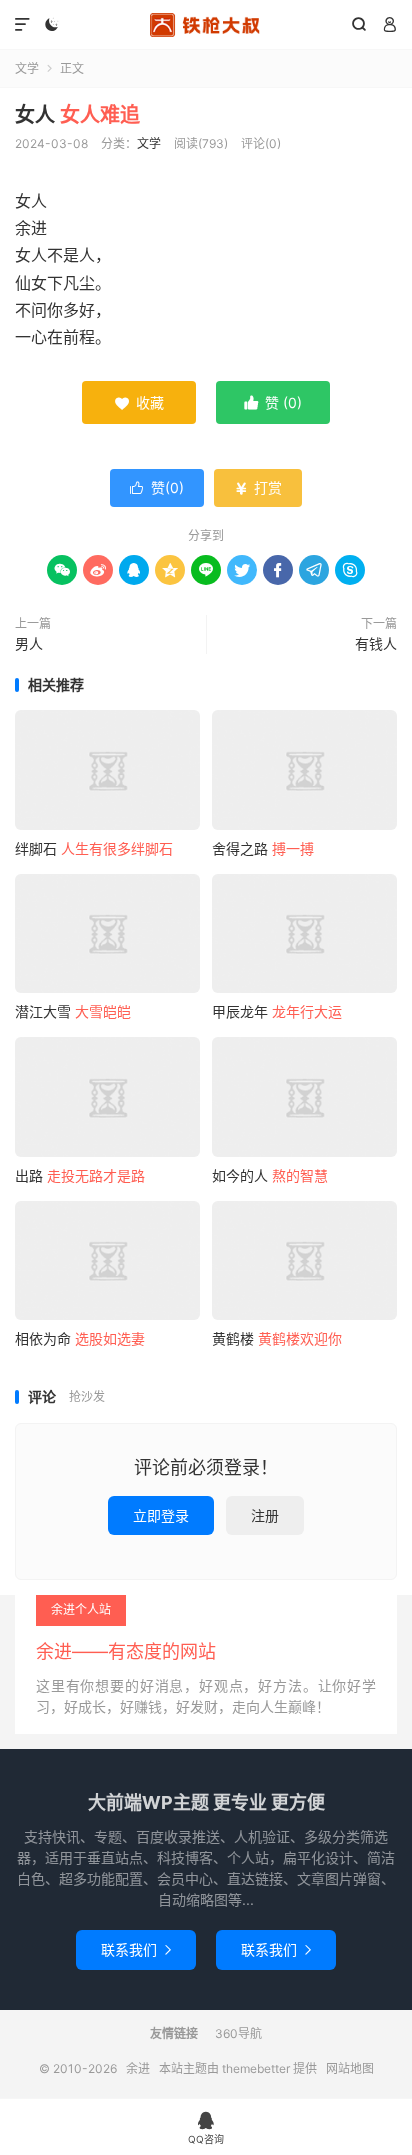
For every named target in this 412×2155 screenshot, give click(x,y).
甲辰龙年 (277, 1011)
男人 (29, 643)
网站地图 (350, 2068)
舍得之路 (263, 848)
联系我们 (136, 1949)
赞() (157, 487)
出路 (80, 1175)
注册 (265, 1515)
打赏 (258, 487)
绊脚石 (94, 848)
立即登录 (161, 1515)
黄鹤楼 (277, 1338)
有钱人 (376, 643)
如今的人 (270, 1175)
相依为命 (80, 1338)
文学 (27, 68)
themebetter (256, 2068)
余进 (205, 25)
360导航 (238, 2033)
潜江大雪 (73, 1011)
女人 (77, 115)
